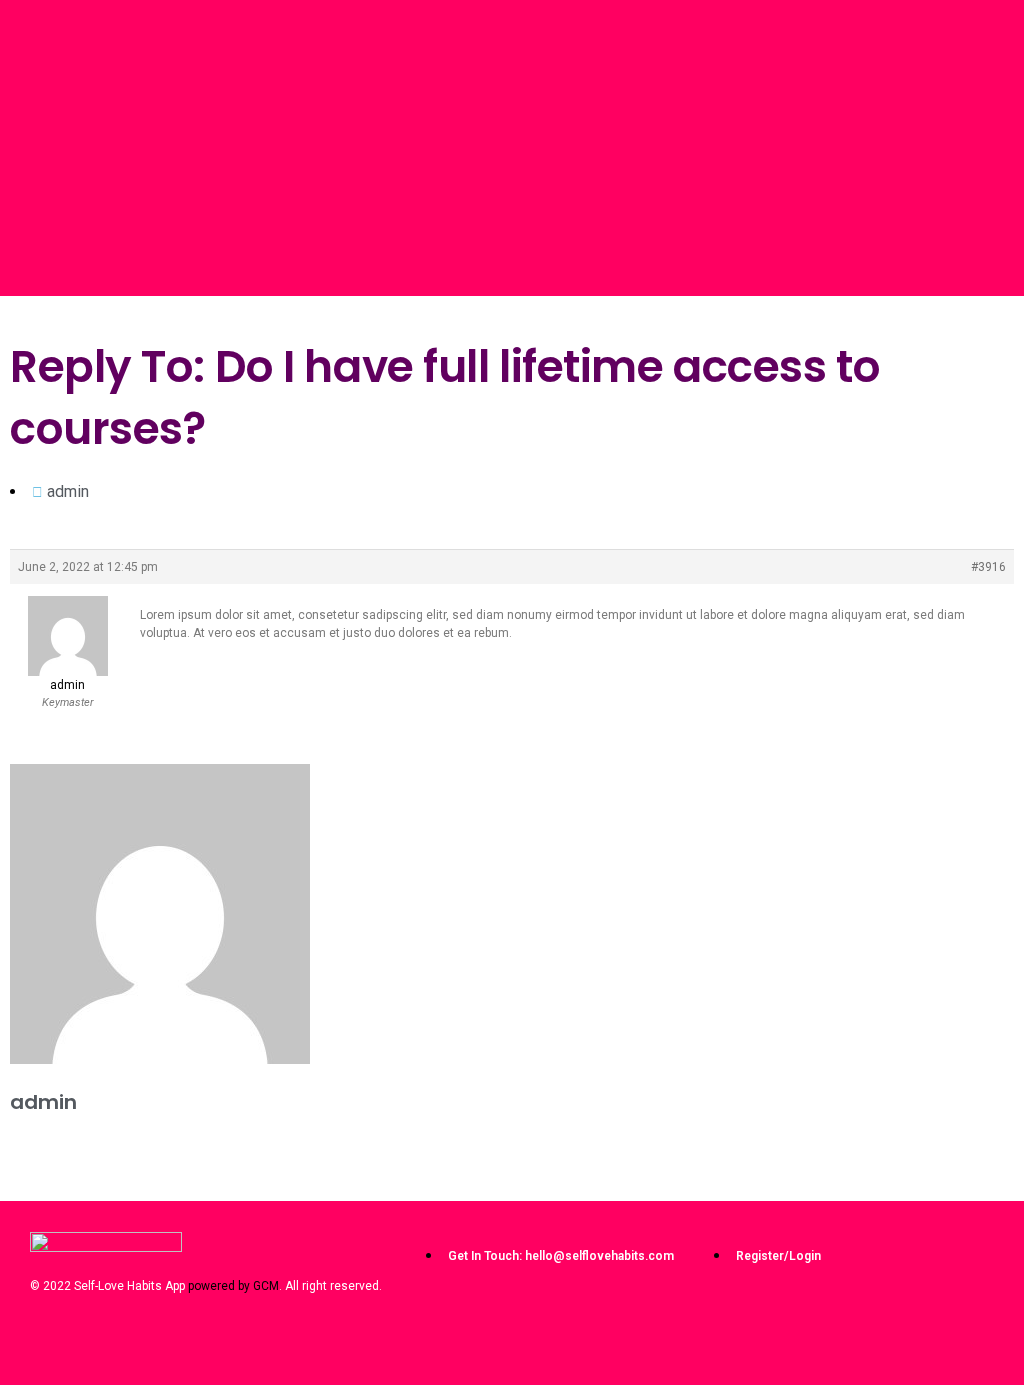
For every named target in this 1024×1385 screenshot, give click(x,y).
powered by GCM (233, 1286)
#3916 (988, 567)
